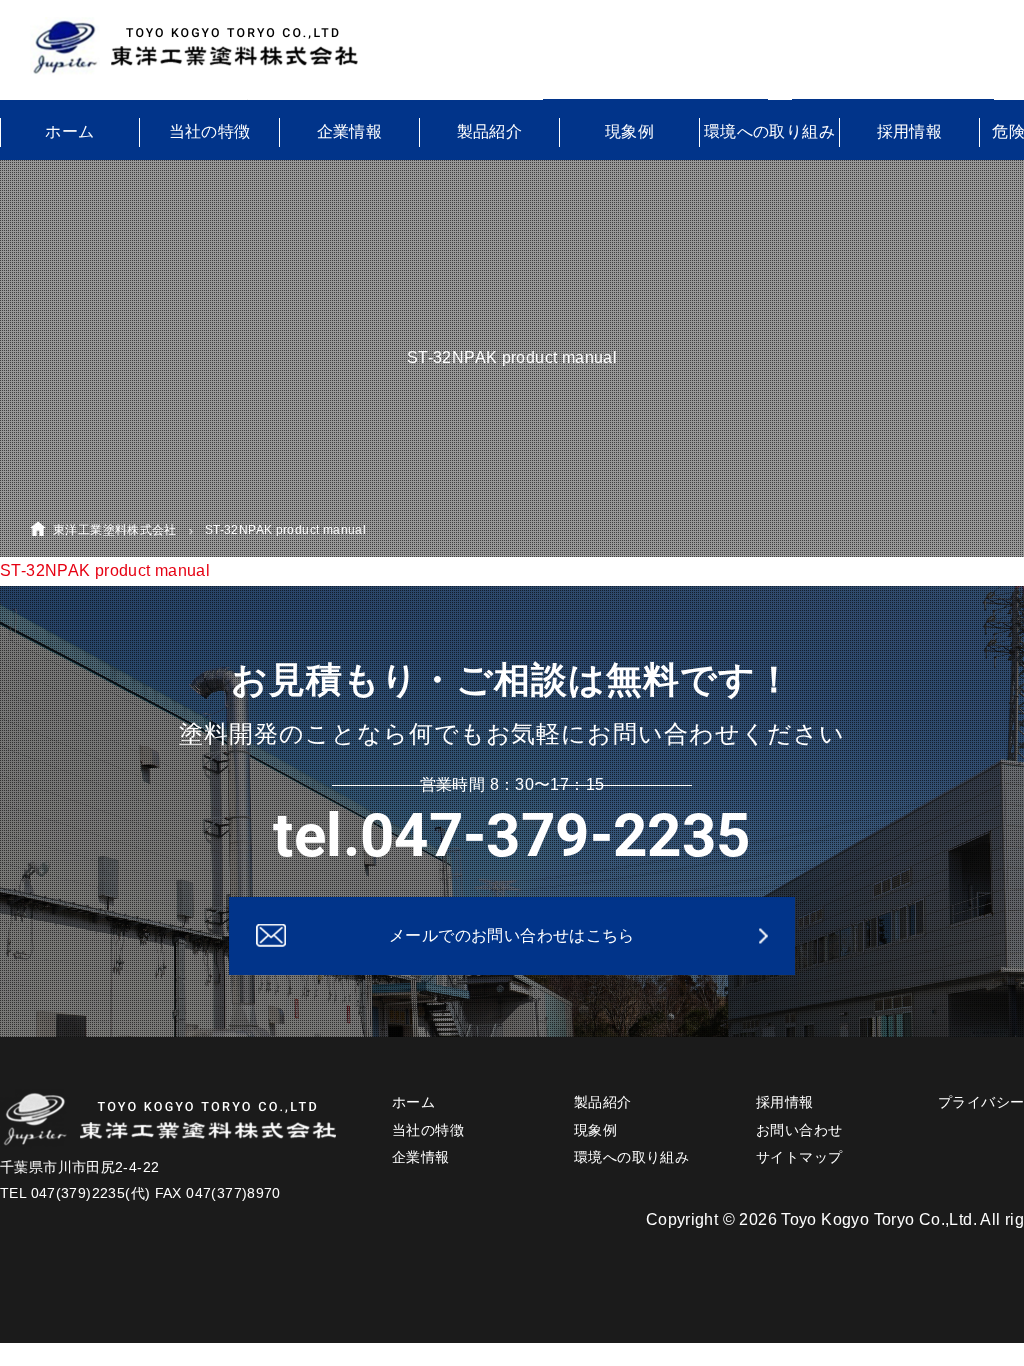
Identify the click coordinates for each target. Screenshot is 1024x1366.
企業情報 (350, 131)
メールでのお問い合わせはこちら (512, 935)
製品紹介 (490, 131)
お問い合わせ (799, 1130)
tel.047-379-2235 (511, 835)
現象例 (629, 131)
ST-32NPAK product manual (105, 570)
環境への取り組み (769, 131)
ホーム (69, 131)
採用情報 (910, 131)
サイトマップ (799, 1157)
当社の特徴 (210, 131)
